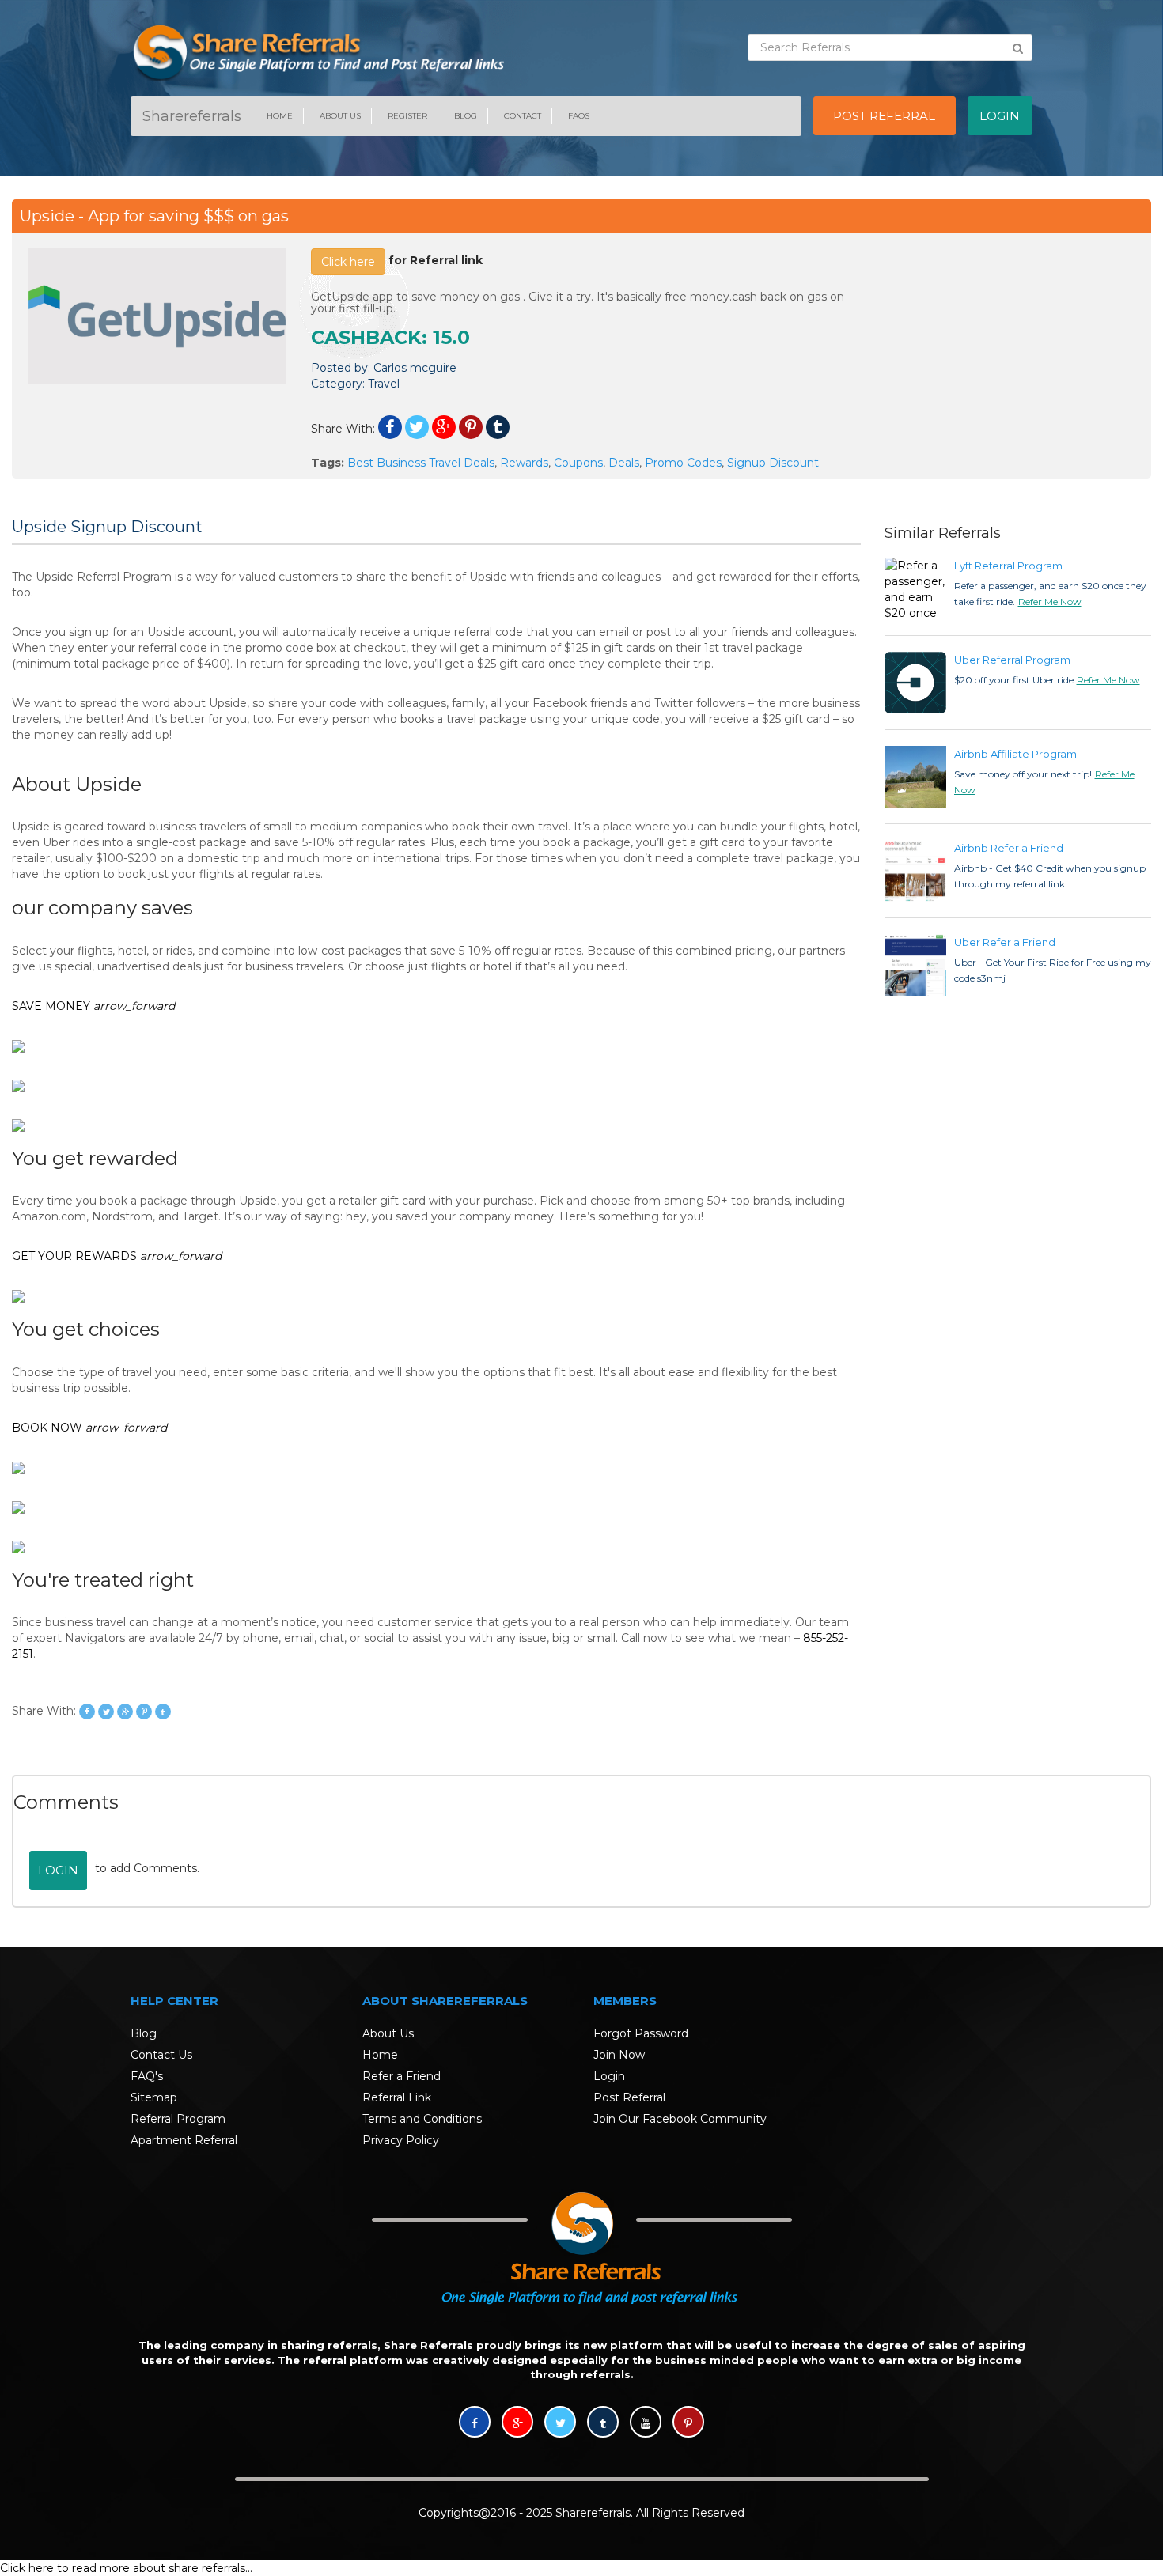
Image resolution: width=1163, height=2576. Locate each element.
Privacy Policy (401, 2140)
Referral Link (397, 2097)
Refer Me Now (1050, 601)
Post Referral (629, 2097)
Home (280, 116)
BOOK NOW (89, 1428)
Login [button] (1000, 116)
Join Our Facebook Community (680, 2119)
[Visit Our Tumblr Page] (603, 2423)
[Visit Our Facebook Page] (475, 2423)
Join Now (619, 2055)
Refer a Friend (402, 2076)
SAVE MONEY (93, 1006)
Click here (348, 262)
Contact (523, 116)
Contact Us (161, 2055)
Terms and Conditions (422, 2119)
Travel (384, 384)
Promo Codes (683, 463)
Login (58, 1870)
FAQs (579, 116)
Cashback (366, 337)
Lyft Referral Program (1008, 566)
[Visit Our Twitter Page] (560, 2423)
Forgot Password (641, 2033)
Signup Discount (773, 463)
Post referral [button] (884, 116)
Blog (466, 116)
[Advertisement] (1006, 347)
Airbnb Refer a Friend (1009, 848)
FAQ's (147, 2076)
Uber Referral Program (1012, 660)
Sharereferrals (192, 116)
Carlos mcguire (415, 368)
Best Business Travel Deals (421, 463)
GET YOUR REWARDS (117, 1256)
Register (407, 116)
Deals (624, 463)
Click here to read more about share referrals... (126, 2568)
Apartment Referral (184, 2140)
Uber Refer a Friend (1005, 942)
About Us (340, 116)
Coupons (578, 463)
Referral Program (178, 2119)
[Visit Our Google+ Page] (517, 2423)
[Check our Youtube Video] (646, 2423)
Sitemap (154, 2097)
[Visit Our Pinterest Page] (688, 2423)
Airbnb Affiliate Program (1015, 754)
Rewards (524, 463)
